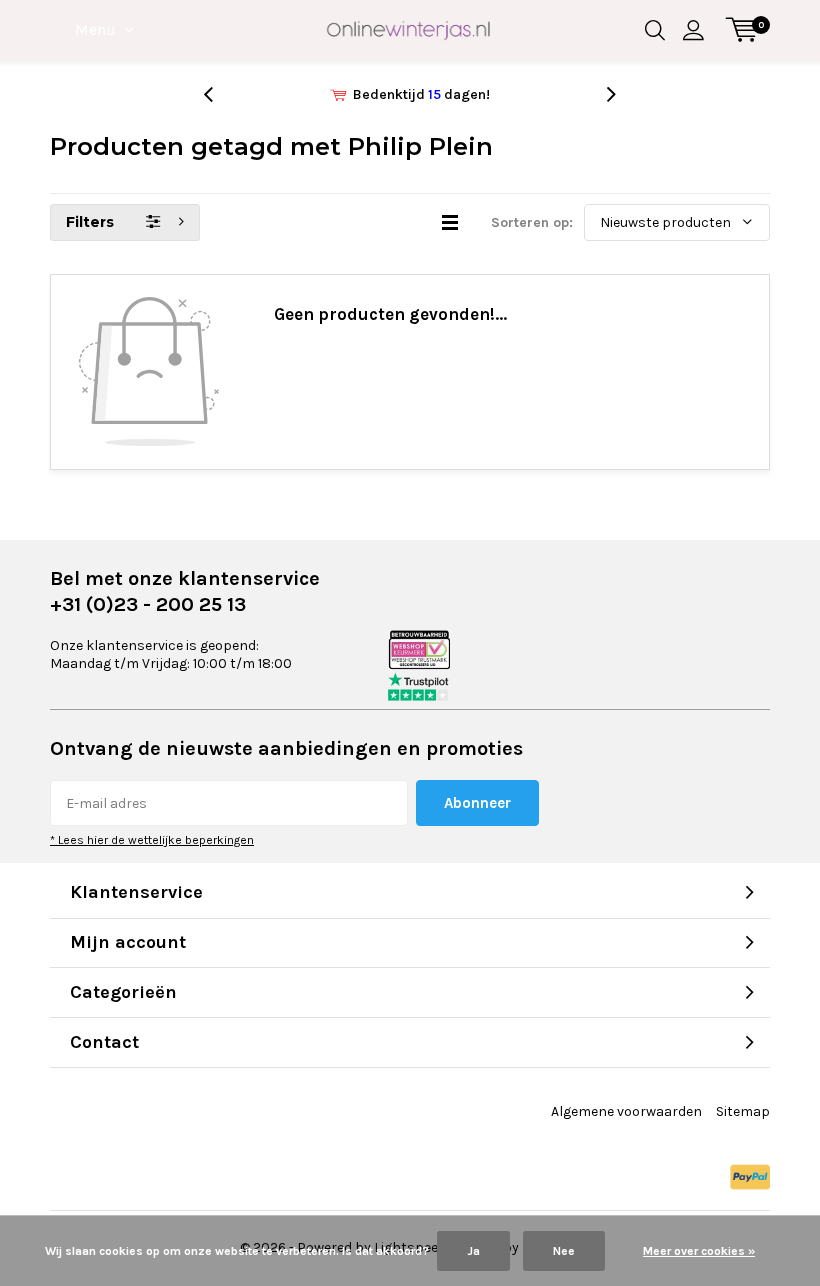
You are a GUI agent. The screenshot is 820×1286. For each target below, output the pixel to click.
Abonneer (477, 803)
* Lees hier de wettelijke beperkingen (152, 840)
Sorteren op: (532, 222)
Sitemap (743, 1111)
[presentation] (219, 94)
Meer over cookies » (699, 1251)
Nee (564, 1251)
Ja (473, 1251)
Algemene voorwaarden (626, 1111)
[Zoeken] (655, 30)
